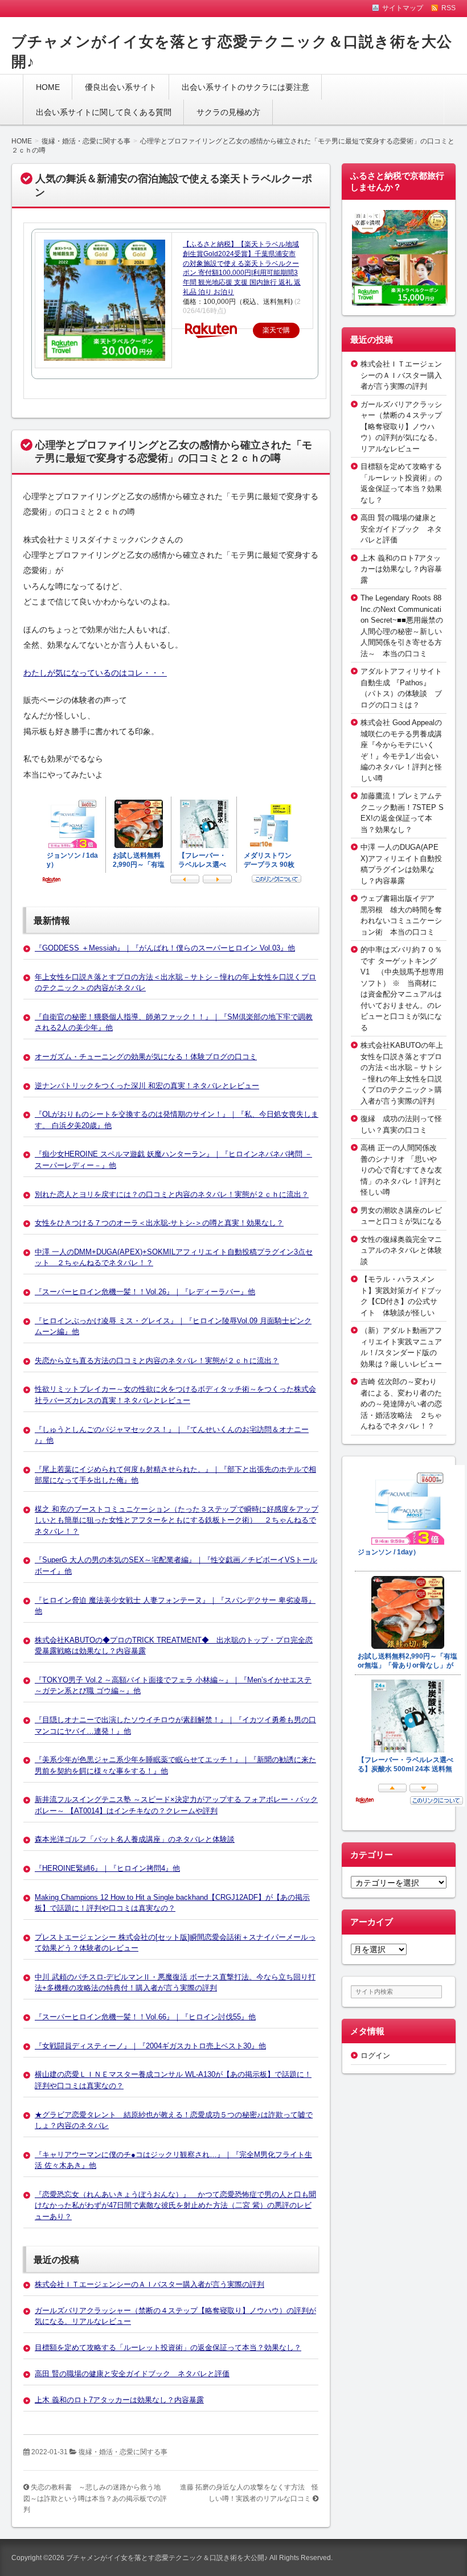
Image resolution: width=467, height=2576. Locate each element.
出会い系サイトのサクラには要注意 (245, 87)
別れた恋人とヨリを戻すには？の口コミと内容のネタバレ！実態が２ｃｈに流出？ (172, 1194)
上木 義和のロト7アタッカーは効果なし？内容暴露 (119, 2400)
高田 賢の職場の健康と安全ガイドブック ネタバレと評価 (132, 2374)
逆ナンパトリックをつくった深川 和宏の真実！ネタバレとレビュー (147, 1086)
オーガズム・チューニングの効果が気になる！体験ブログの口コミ (146, 1057)
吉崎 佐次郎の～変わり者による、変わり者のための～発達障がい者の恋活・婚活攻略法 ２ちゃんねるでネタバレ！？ (401, 1404)
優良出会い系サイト (121, 87)
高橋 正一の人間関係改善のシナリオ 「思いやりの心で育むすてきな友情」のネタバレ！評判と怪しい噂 (401, 1170)
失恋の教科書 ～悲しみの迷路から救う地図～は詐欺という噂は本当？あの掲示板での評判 (95, 2498)
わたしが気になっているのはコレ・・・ (95, 673)
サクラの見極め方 (228, 112)
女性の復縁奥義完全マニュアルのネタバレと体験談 (401, 1250)
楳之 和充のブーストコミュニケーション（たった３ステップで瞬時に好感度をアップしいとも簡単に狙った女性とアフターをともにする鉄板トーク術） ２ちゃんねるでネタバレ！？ (177, 1520)
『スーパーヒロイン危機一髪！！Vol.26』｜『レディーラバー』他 (145, 1292)
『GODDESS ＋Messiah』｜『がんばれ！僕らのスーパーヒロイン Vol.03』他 (165, 948)
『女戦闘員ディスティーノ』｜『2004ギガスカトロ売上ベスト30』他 (150, 2046)
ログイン (375, 2056)
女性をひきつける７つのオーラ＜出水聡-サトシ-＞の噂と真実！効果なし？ (159, 1223)
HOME (48, 87)
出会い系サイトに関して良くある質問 (104, 112)
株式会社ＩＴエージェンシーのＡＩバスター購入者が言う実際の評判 (149, 2284)
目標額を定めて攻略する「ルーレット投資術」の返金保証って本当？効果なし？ (168, 2347)
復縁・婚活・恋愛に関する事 (123, 2452)
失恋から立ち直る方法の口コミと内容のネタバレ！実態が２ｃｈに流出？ (157, 1361)
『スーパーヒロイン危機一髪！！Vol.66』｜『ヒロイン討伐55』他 (145, 2017)
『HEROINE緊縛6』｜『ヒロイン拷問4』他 (107, 1868)
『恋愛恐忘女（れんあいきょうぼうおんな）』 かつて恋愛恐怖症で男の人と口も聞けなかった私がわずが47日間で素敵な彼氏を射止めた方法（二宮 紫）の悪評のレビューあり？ (175, 2205)
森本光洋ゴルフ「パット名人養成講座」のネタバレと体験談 (135, 1839)
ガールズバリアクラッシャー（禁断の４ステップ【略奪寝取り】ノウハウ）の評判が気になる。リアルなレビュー (401, 427)
